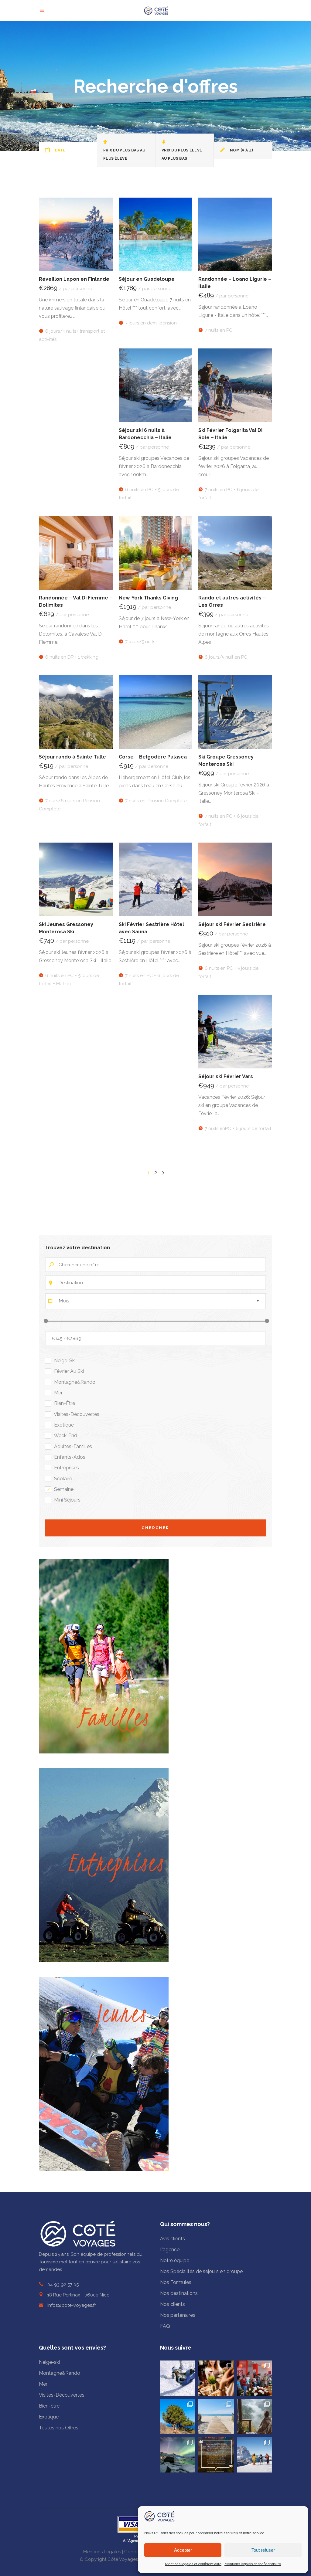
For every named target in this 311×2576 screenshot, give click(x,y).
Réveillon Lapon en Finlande (74, 279)
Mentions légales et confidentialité (193, 2564)
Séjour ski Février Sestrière (232, 924)
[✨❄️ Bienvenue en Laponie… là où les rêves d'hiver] (178, 2455)
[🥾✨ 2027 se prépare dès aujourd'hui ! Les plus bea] (178, 2417)
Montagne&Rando (60, 2373)
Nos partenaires (178, 2315)
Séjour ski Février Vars (226, 1076)
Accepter (183, 2550)
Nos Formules (176, 2282)
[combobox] (155, 1301)
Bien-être (49, 2406)
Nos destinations (179, 2293)
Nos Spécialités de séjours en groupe (201, 2271)
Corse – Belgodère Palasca (153, 757)
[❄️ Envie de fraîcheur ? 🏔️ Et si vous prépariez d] (178, 2378)
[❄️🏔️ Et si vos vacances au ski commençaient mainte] (255, 2455)
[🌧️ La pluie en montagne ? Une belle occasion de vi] (255, 2417)
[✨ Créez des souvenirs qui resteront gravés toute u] (216, 2378)
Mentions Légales (102, 2552)
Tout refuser (263, 2550)
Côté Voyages (123, 2559)
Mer (43, 2384)
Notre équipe (175, 2260)
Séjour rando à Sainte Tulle (72, 757)
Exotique (49, 2417)
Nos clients (173, 2304)
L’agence (170, 2250)
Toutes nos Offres (59, 2428)
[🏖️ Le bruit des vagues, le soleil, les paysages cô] (216, 2417)
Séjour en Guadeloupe (147, 279)
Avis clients (173, 2239)
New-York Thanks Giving (148, 598)
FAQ (165, 2326)
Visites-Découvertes (62, 2395)
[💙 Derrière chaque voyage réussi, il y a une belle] (216, 2455)
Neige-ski (49, 2362)
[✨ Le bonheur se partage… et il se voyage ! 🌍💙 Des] (255, 2378)
